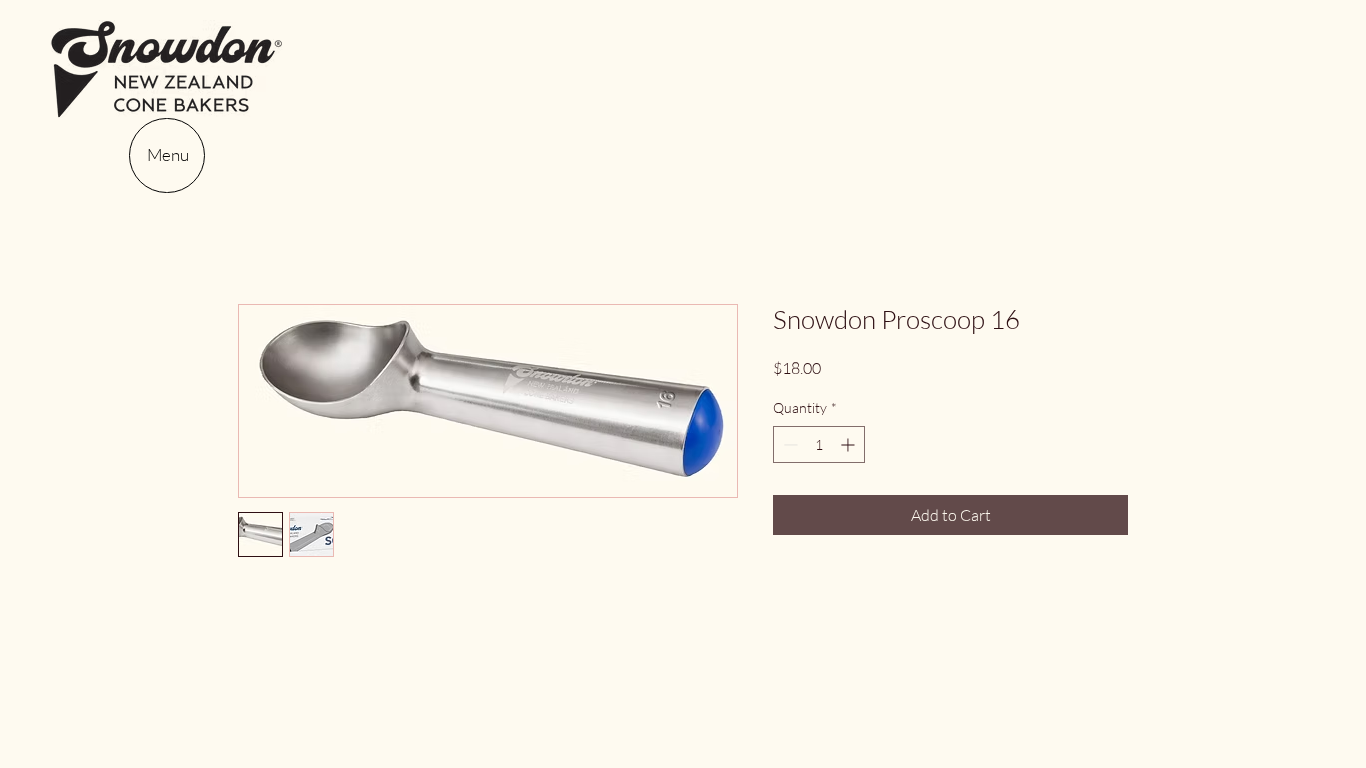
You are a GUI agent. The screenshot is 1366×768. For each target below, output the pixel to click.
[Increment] (849, 444)
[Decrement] (788, 444)
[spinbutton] (819, 444)
